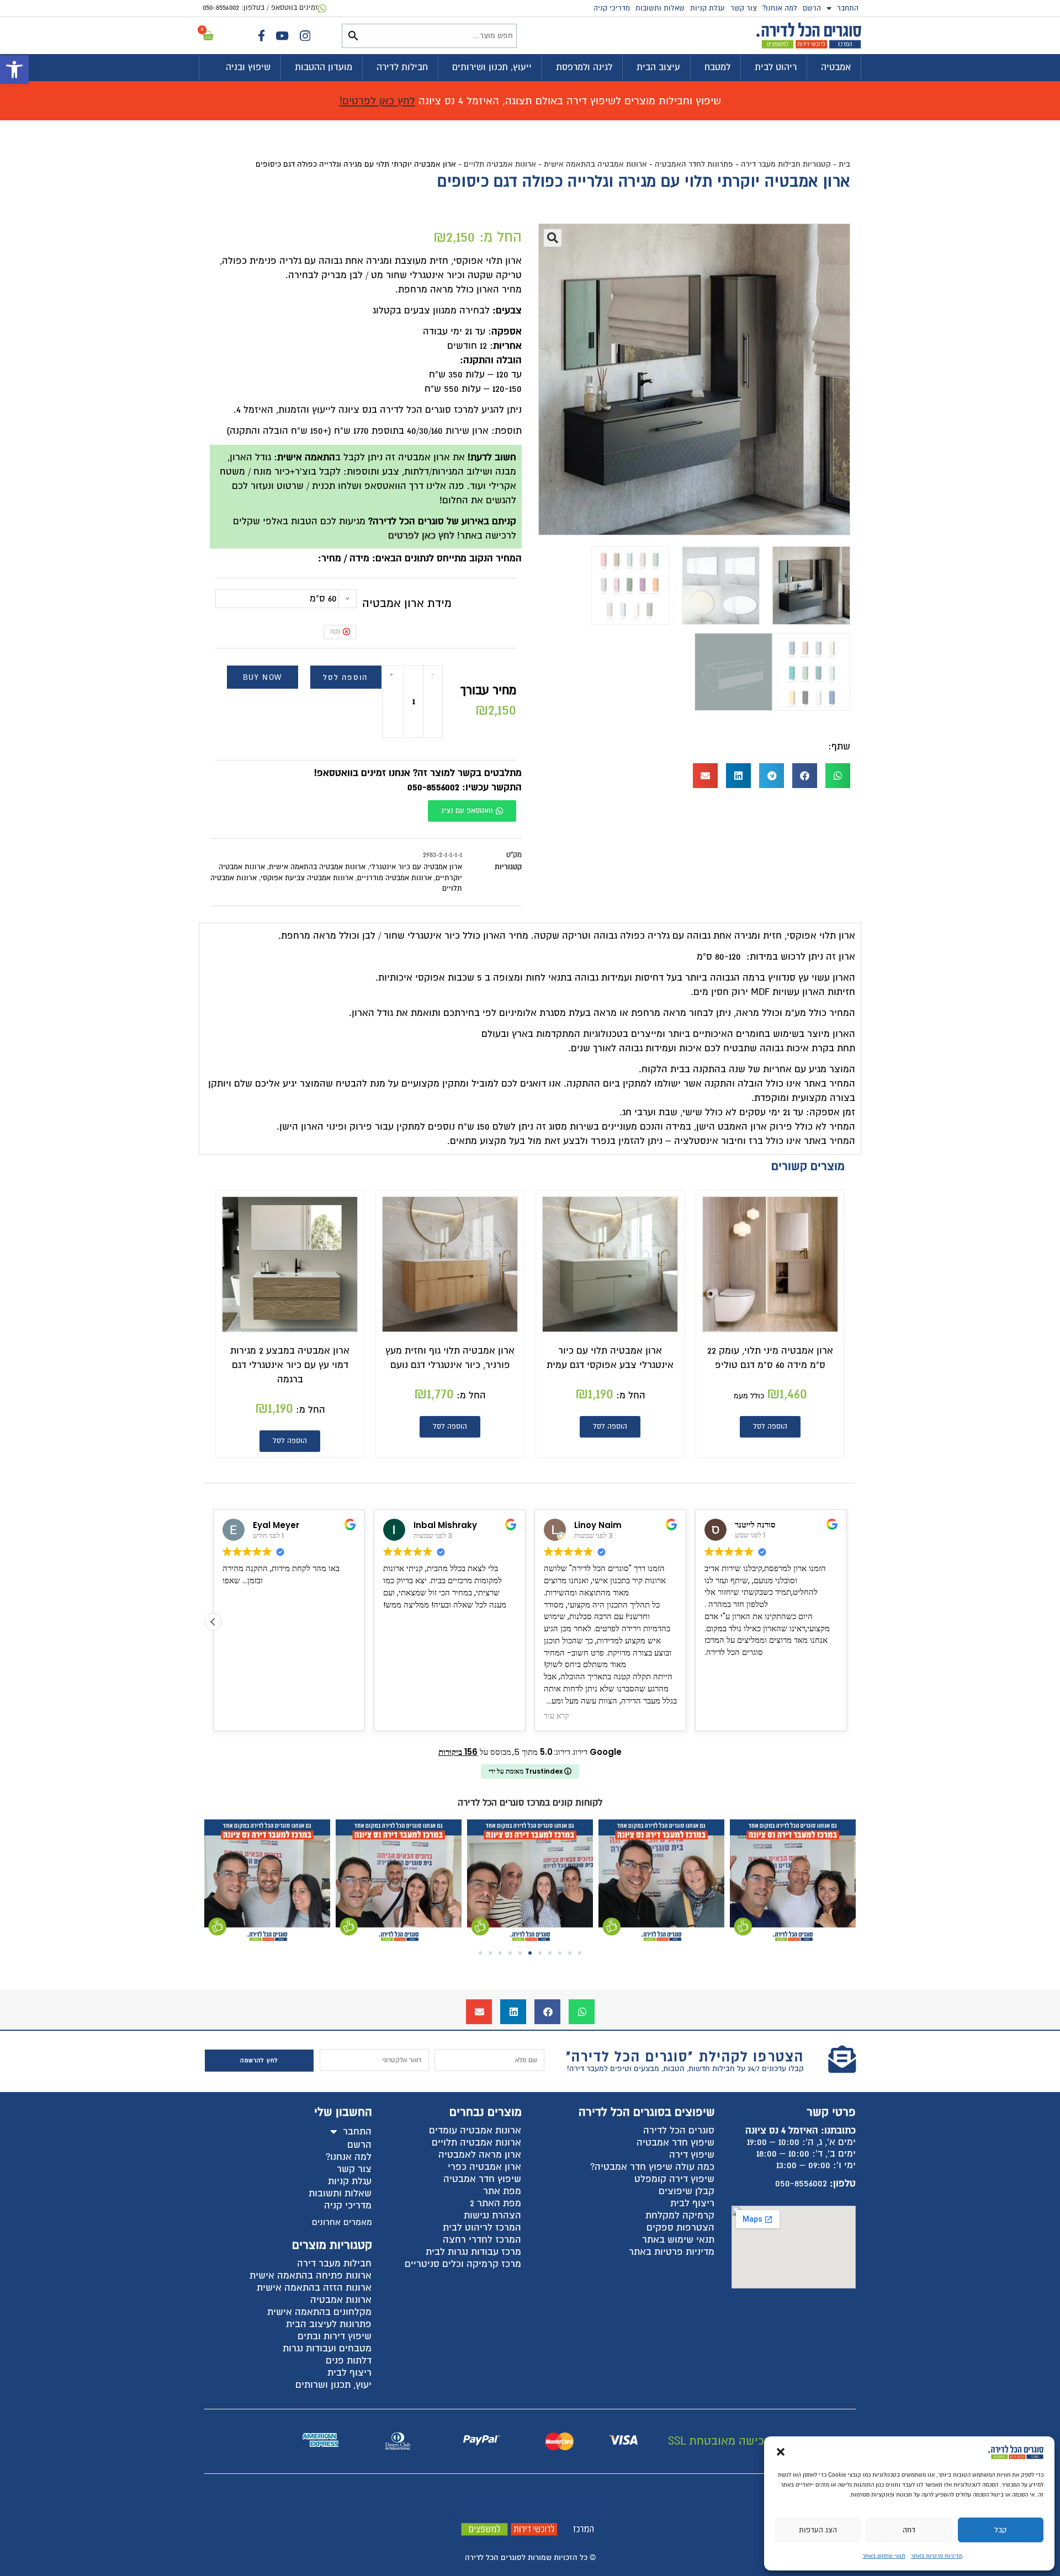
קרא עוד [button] (556, 1716)
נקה (335, 632)
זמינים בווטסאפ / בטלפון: (260, 8)
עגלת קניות (707, 8)
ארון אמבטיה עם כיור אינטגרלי (416, 867)
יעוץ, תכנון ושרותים (333, 2385)
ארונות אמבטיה (341, 2300)
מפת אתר (502, 2191)
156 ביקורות (458, 1752)
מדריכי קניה (612, 8)
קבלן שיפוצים (687, 2191)
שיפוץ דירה (692, 2155)
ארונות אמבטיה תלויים (500, 164)
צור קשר (744, 8)
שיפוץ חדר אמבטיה (675, 2143)
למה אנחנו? (780, 8)
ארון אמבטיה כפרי (484, 2167)
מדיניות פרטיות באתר (937, 2556)
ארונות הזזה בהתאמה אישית (314, 2288)
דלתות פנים (349, 2361)
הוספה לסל (345, 677)
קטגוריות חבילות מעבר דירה (786, 164)
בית (844, 164)
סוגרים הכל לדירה (679, 2130)
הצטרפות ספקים (680, 2228)
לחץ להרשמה (259, 2060)
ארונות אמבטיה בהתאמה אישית (595, 164)
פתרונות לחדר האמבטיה (694, 164)
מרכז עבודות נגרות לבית (473, 2252)
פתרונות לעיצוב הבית (329, 2324)
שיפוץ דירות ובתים (335, 2336)
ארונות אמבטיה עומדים (475, 2130)
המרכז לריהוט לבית (482, 2228)
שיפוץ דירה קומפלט (674, 2179)
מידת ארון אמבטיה (407, 603)
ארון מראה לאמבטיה (480, 2155)
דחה (909, 2530)
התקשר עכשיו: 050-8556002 (465, 787)
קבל (1000, 2530)
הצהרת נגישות (492, 2215)
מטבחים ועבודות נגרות (327, 2348)
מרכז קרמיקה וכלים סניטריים (463, 2264)
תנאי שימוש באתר (884, 2556)
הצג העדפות (818, 2530)
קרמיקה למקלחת (680, 2215)
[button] (14, 70)
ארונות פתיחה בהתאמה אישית (311, 2276)
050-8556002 (801, 2183)
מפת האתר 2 (495, 2203)
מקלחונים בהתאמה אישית (319, 2312)
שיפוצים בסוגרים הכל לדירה (647, 2112)
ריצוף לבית (692, 2203)
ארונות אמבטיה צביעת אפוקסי (307, 878)
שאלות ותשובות (660, 8)
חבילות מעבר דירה (334, 2263)
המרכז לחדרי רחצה (482, 2240)
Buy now (263, 677)
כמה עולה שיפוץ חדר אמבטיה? (652, 2167)
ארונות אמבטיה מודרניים (394, 878)
